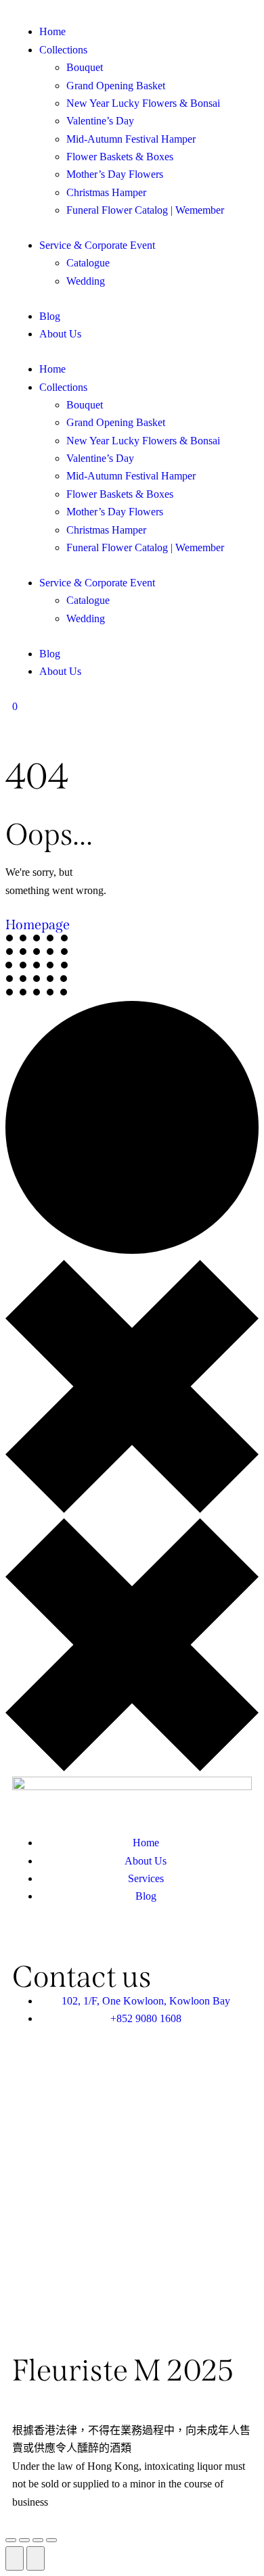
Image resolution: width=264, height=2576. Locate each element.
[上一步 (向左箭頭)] (15, 2558)
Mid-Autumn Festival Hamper (131, 476)
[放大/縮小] (11, 2540)
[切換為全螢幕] (24, 2540)
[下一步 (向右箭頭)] (36, 2558)
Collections (63, 387)
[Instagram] (102, 1940)
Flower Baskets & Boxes (120, 494)
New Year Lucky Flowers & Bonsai (143, 441)
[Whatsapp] (29, 1940)
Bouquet (85, 405)
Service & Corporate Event (97, 583)
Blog (50, 654)
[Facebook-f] (66, 1940)
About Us (60, 671)
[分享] (38, 2540)
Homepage (38, 924)
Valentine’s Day (100, 458)
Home (52, 369)
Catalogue (88, 600)
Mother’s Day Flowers (115, 512)
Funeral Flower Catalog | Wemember (145, 547)
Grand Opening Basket (116, 422)
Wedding (86, 618)
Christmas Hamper (106, 530)
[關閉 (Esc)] (51, 2540)
